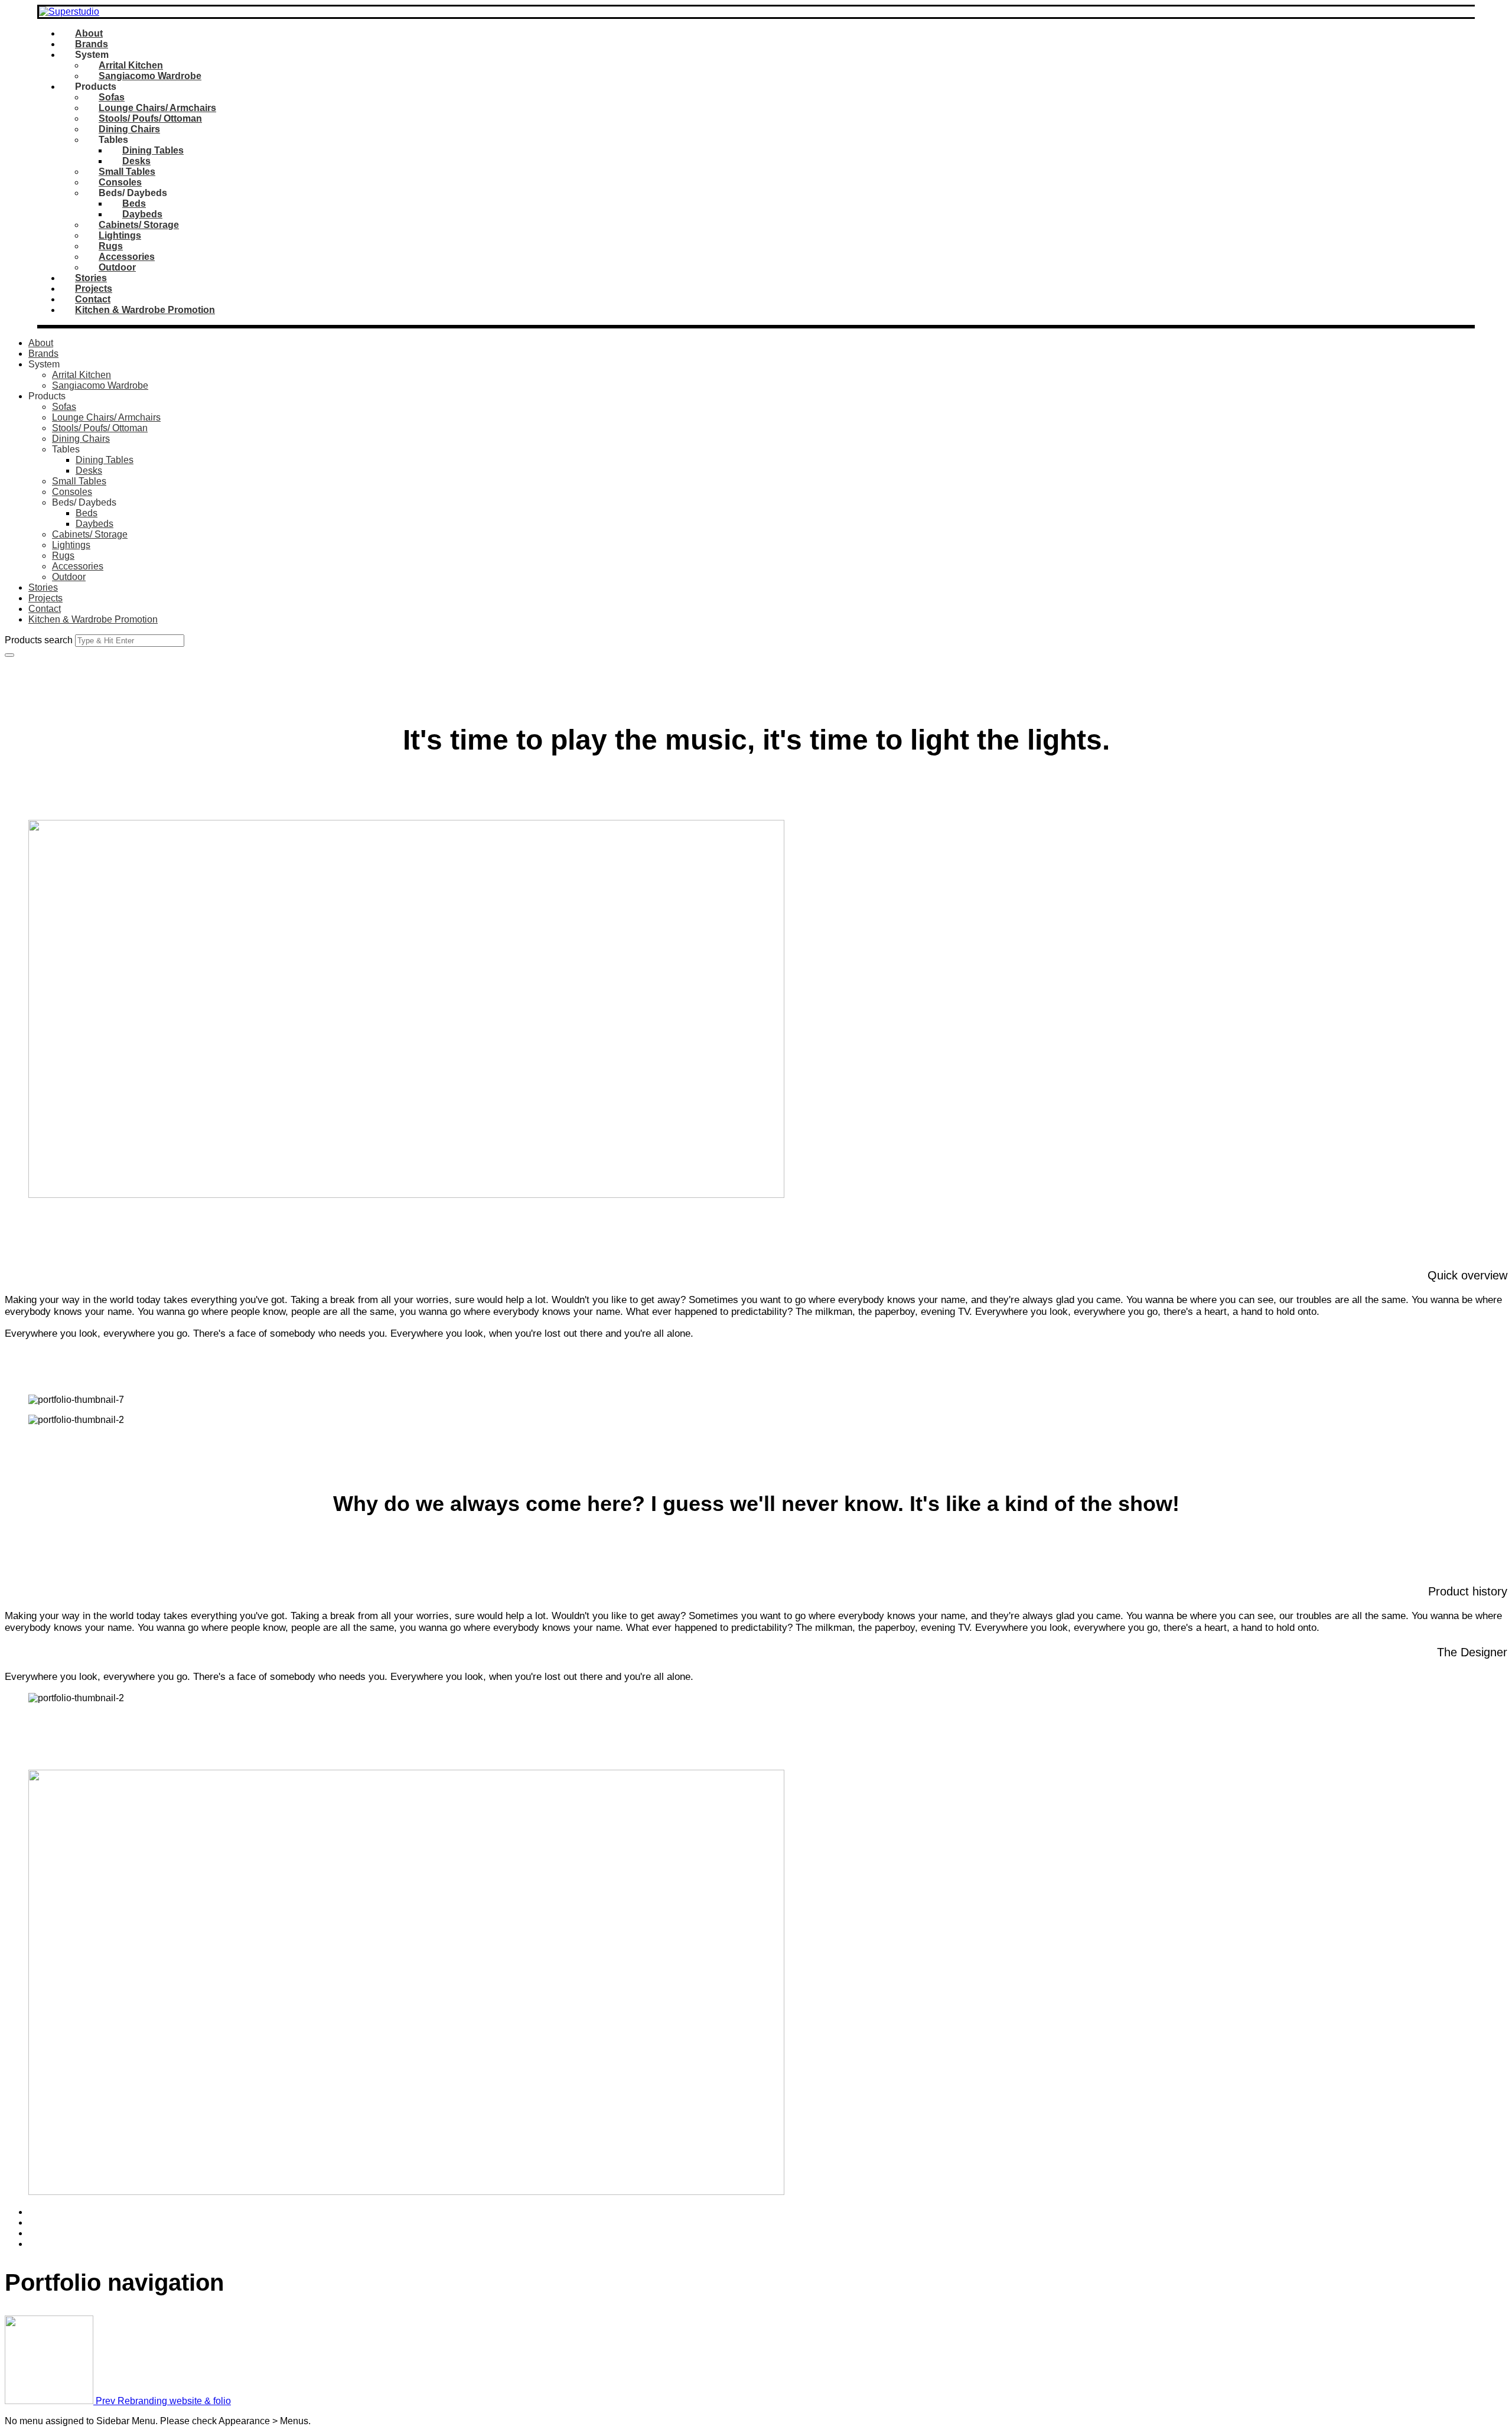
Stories (91, 278)
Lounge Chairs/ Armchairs (157, 108)
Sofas (112, 97)
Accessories (127, 257)
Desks (136, 161)
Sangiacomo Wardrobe (150, 76)
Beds (134, 203)
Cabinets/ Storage (139, 225)
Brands (92, 44)
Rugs (111, 246)
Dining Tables (153, 150)
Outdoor (117, 267)
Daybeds (142, 214)
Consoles (120, 182)
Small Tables (127, 172)
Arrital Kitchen (131, 65)
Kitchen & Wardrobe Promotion (145, 310)
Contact (93, 299)
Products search (39, 640)
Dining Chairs (129, 129)
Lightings (120, 235)
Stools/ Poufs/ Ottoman (150, 118)
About (89, 33)
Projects (94, 289)
